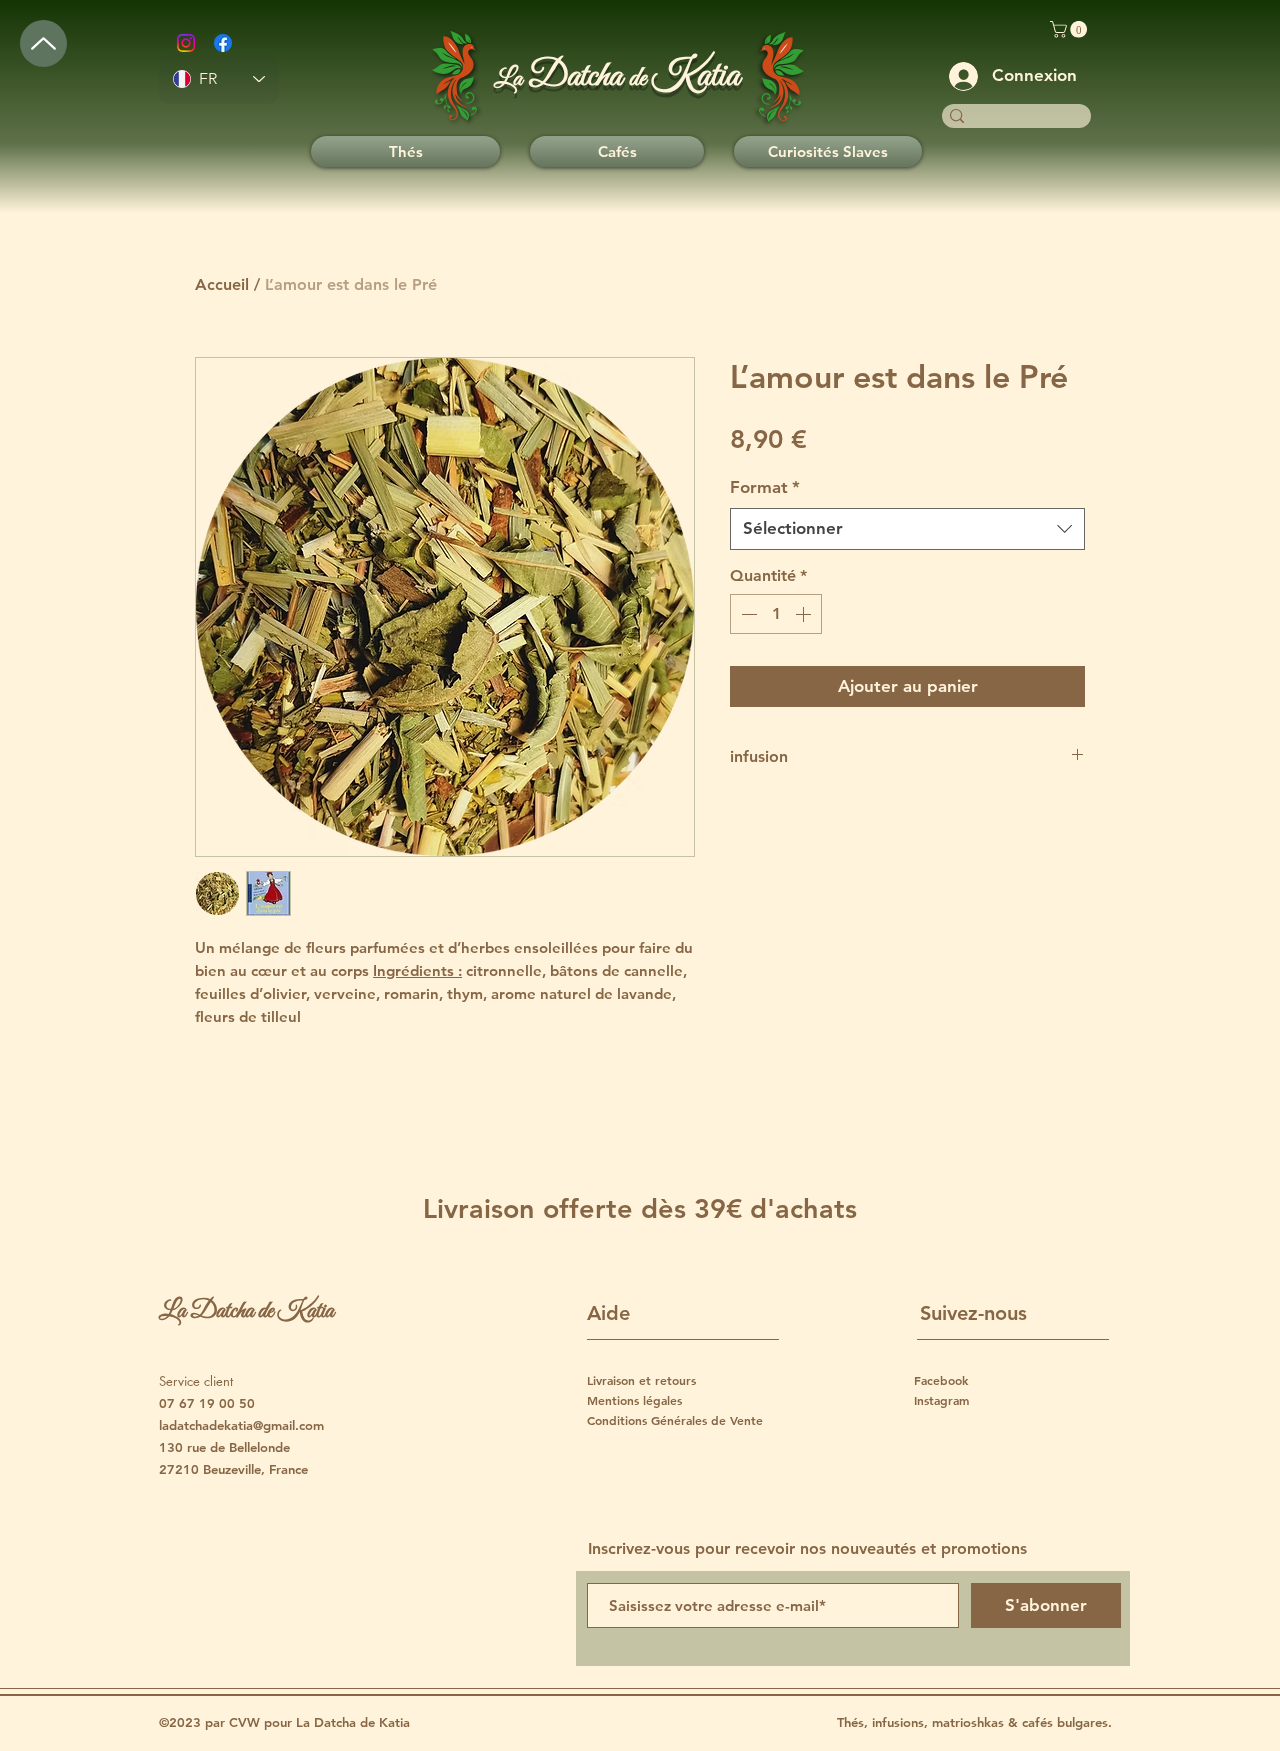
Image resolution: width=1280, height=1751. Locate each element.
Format (765, 487)
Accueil (222, 284)
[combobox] (907, 529)
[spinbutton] (776, 614)
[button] (1070, 29)
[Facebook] (223, 43)
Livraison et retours (641, 1380)
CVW (246, 1722)
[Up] (43, 43)
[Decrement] (747, 614)
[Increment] (805, 614)
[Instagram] (186, 43)
